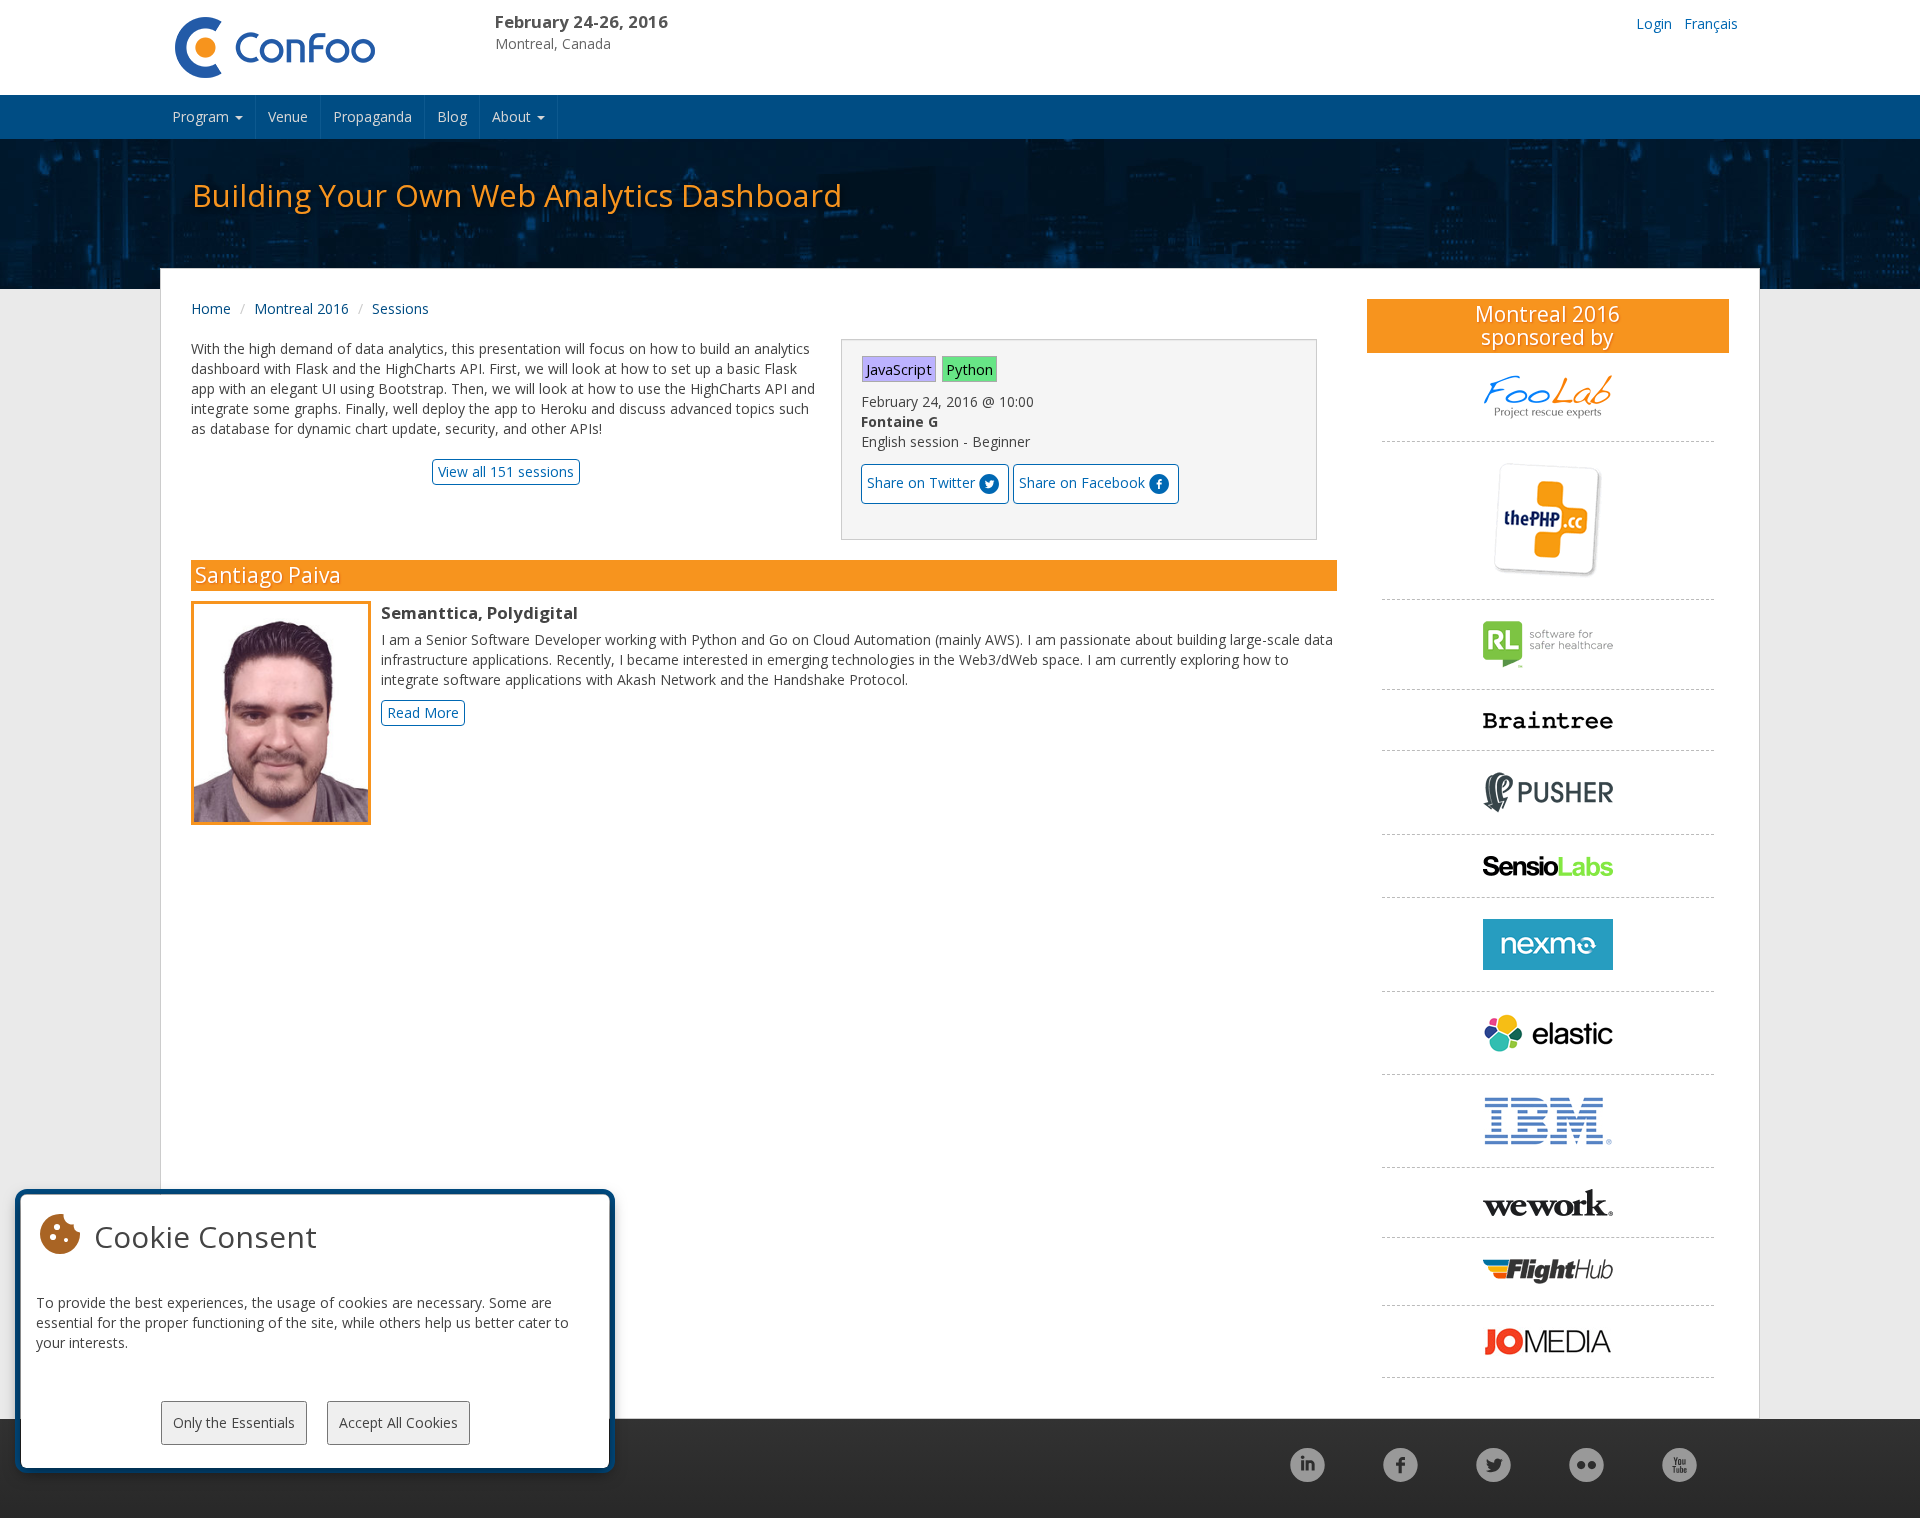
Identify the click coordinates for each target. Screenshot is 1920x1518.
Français (1711, 23)
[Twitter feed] (1493, 1475)
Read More (423, 712)
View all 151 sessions (506, 471)
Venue (288, 116)
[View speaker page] (286, 713)
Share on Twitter (921, 482)
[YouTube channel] (1679, 1475)
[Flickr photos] (1586, 1475)
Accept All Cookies (398, 1422)
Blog (452, 116)
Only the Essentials (234, 1422)
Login (1654, 23)
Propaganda (372, 116)
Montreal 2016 (301, 308)
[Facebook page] (1400, 1475)
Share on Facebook (1082, 482)
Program (202, 116)
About (513, 116)
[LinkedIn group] (1307, 1475)
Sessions (400, 308)
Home (211, 308)
